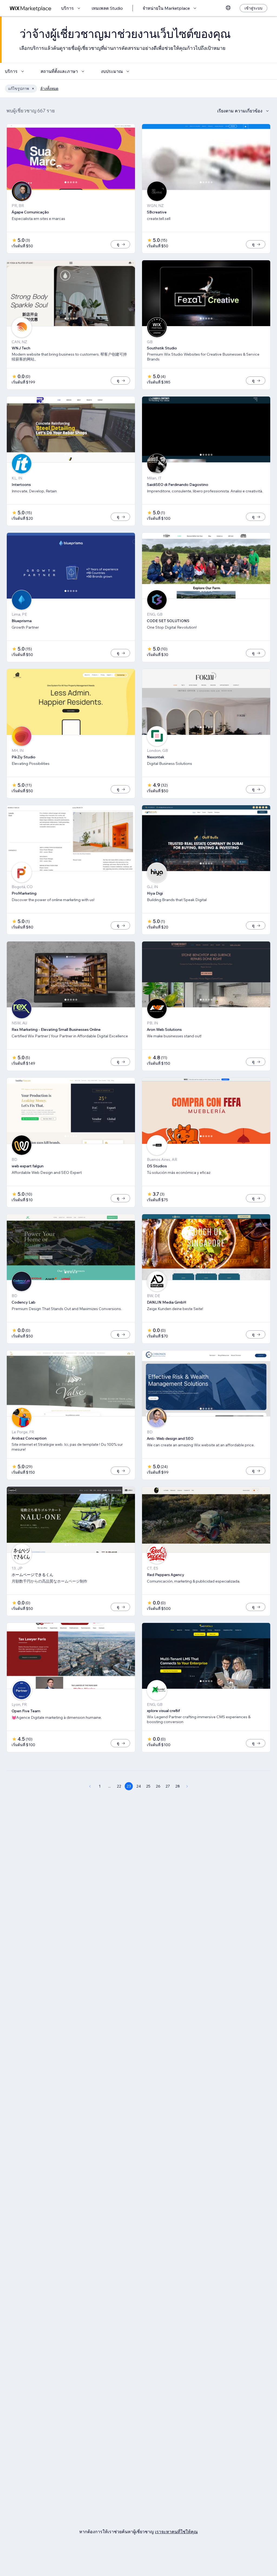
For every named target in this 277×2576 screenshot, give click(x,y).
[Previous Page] (90, 1786)
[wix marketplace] (31, 8)
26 (158, 1786)
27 (168, 1786)
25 (148, 1786)
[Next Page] (187, 1786)
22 (119, 1786)
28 (178, 1786)
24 (139, 1786)
